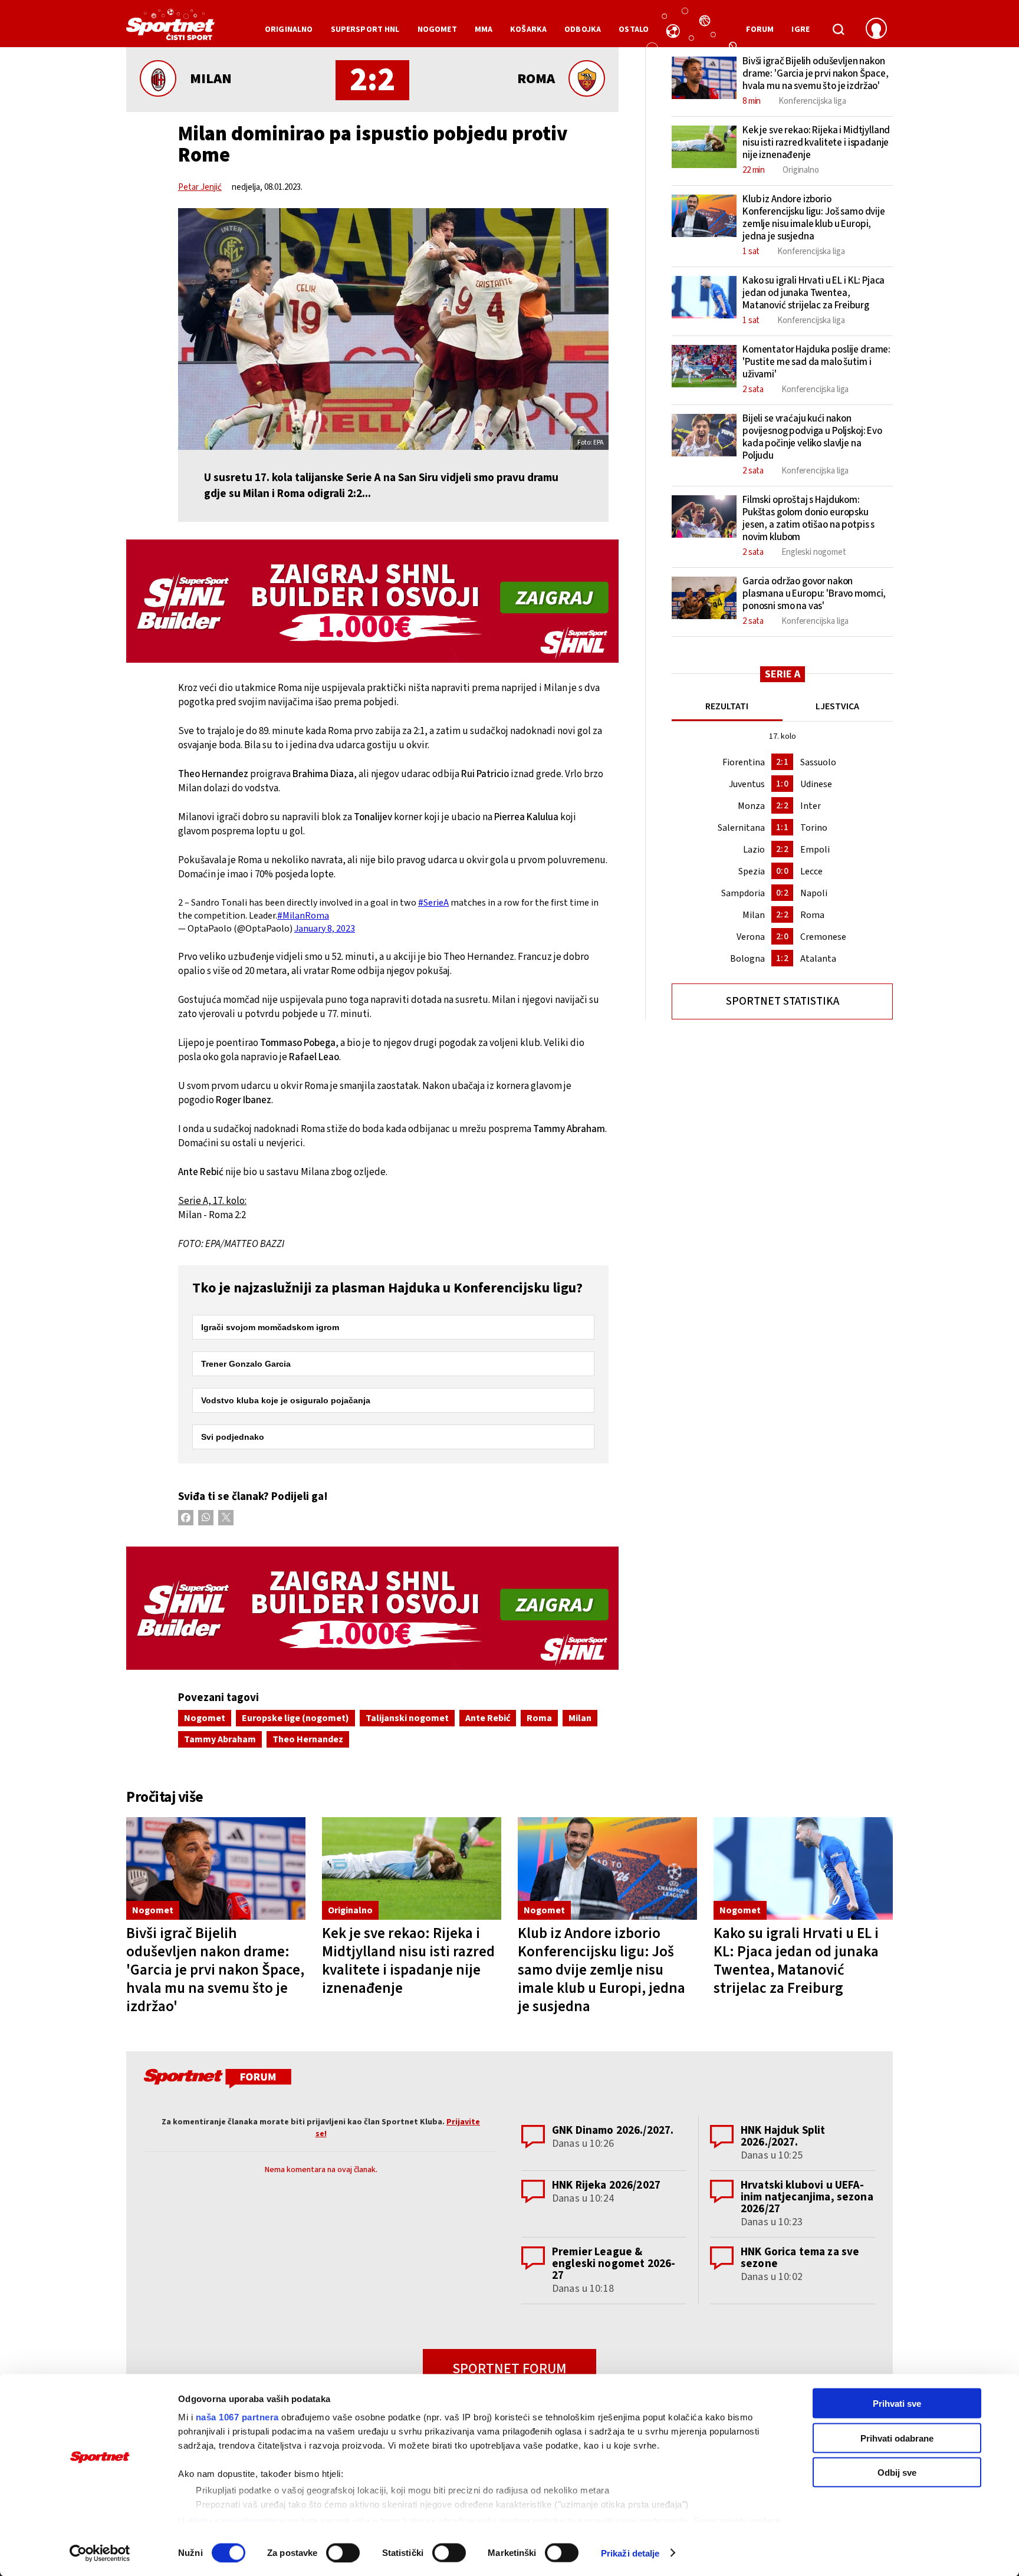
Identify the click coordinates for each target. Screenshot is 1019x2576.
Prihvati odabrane (897, 2438)
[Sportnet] (170, 29)
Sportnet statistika (783, 1001)
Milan (580, 1718)
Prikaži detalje (630, 2553)
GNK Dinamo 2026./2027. (613, 2131)
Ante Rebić (488, 1718)
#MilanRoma (303, 916)
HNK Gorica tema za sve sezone (800, 2258)
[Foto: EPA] (393, 329)
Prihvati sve (897, 2404)
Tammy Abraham (220, 1739)
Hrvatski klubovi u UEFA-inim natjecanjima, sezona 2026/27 (807, 2197)
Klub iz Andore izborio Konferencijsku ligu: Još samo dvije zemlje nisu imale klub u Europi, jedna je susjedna (601, 1970)
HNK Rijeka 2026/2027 (606, 2185)
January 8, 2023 (325, 929)
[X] (226, 1518)
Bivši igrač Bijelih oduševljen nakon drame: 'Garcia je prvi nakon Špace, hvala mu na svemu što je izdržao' (215, 1970)
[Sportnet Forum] (216, 2081)
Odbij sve (897, 2473)
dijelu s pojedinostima (236, 2520)
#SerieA (433, 903)
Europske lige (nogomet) (295, 1718)
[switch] (343, 2552)
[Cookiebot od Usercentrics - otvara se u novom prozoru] (100, 2553)
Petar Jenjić (200, 187)
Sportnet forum (509, 2369)
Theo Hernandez (308, 1739)
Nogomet (205, 1718)
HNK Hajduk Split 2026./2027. (783, 2136)
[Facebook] (186, 1518)
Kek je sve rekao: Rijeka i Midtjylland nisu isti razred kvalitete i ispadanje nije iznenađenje (408, 1961)
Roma (539, 1718)
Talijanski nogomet (407, 1718)
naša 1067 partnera (237, 2417)
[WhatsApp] (206, 1518)
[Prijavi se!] (876, 29)
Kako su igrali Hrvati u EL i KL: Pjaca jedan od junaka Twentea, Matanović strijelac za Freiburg (796, 1961)
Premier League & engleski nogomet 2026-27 (614, 2264)
